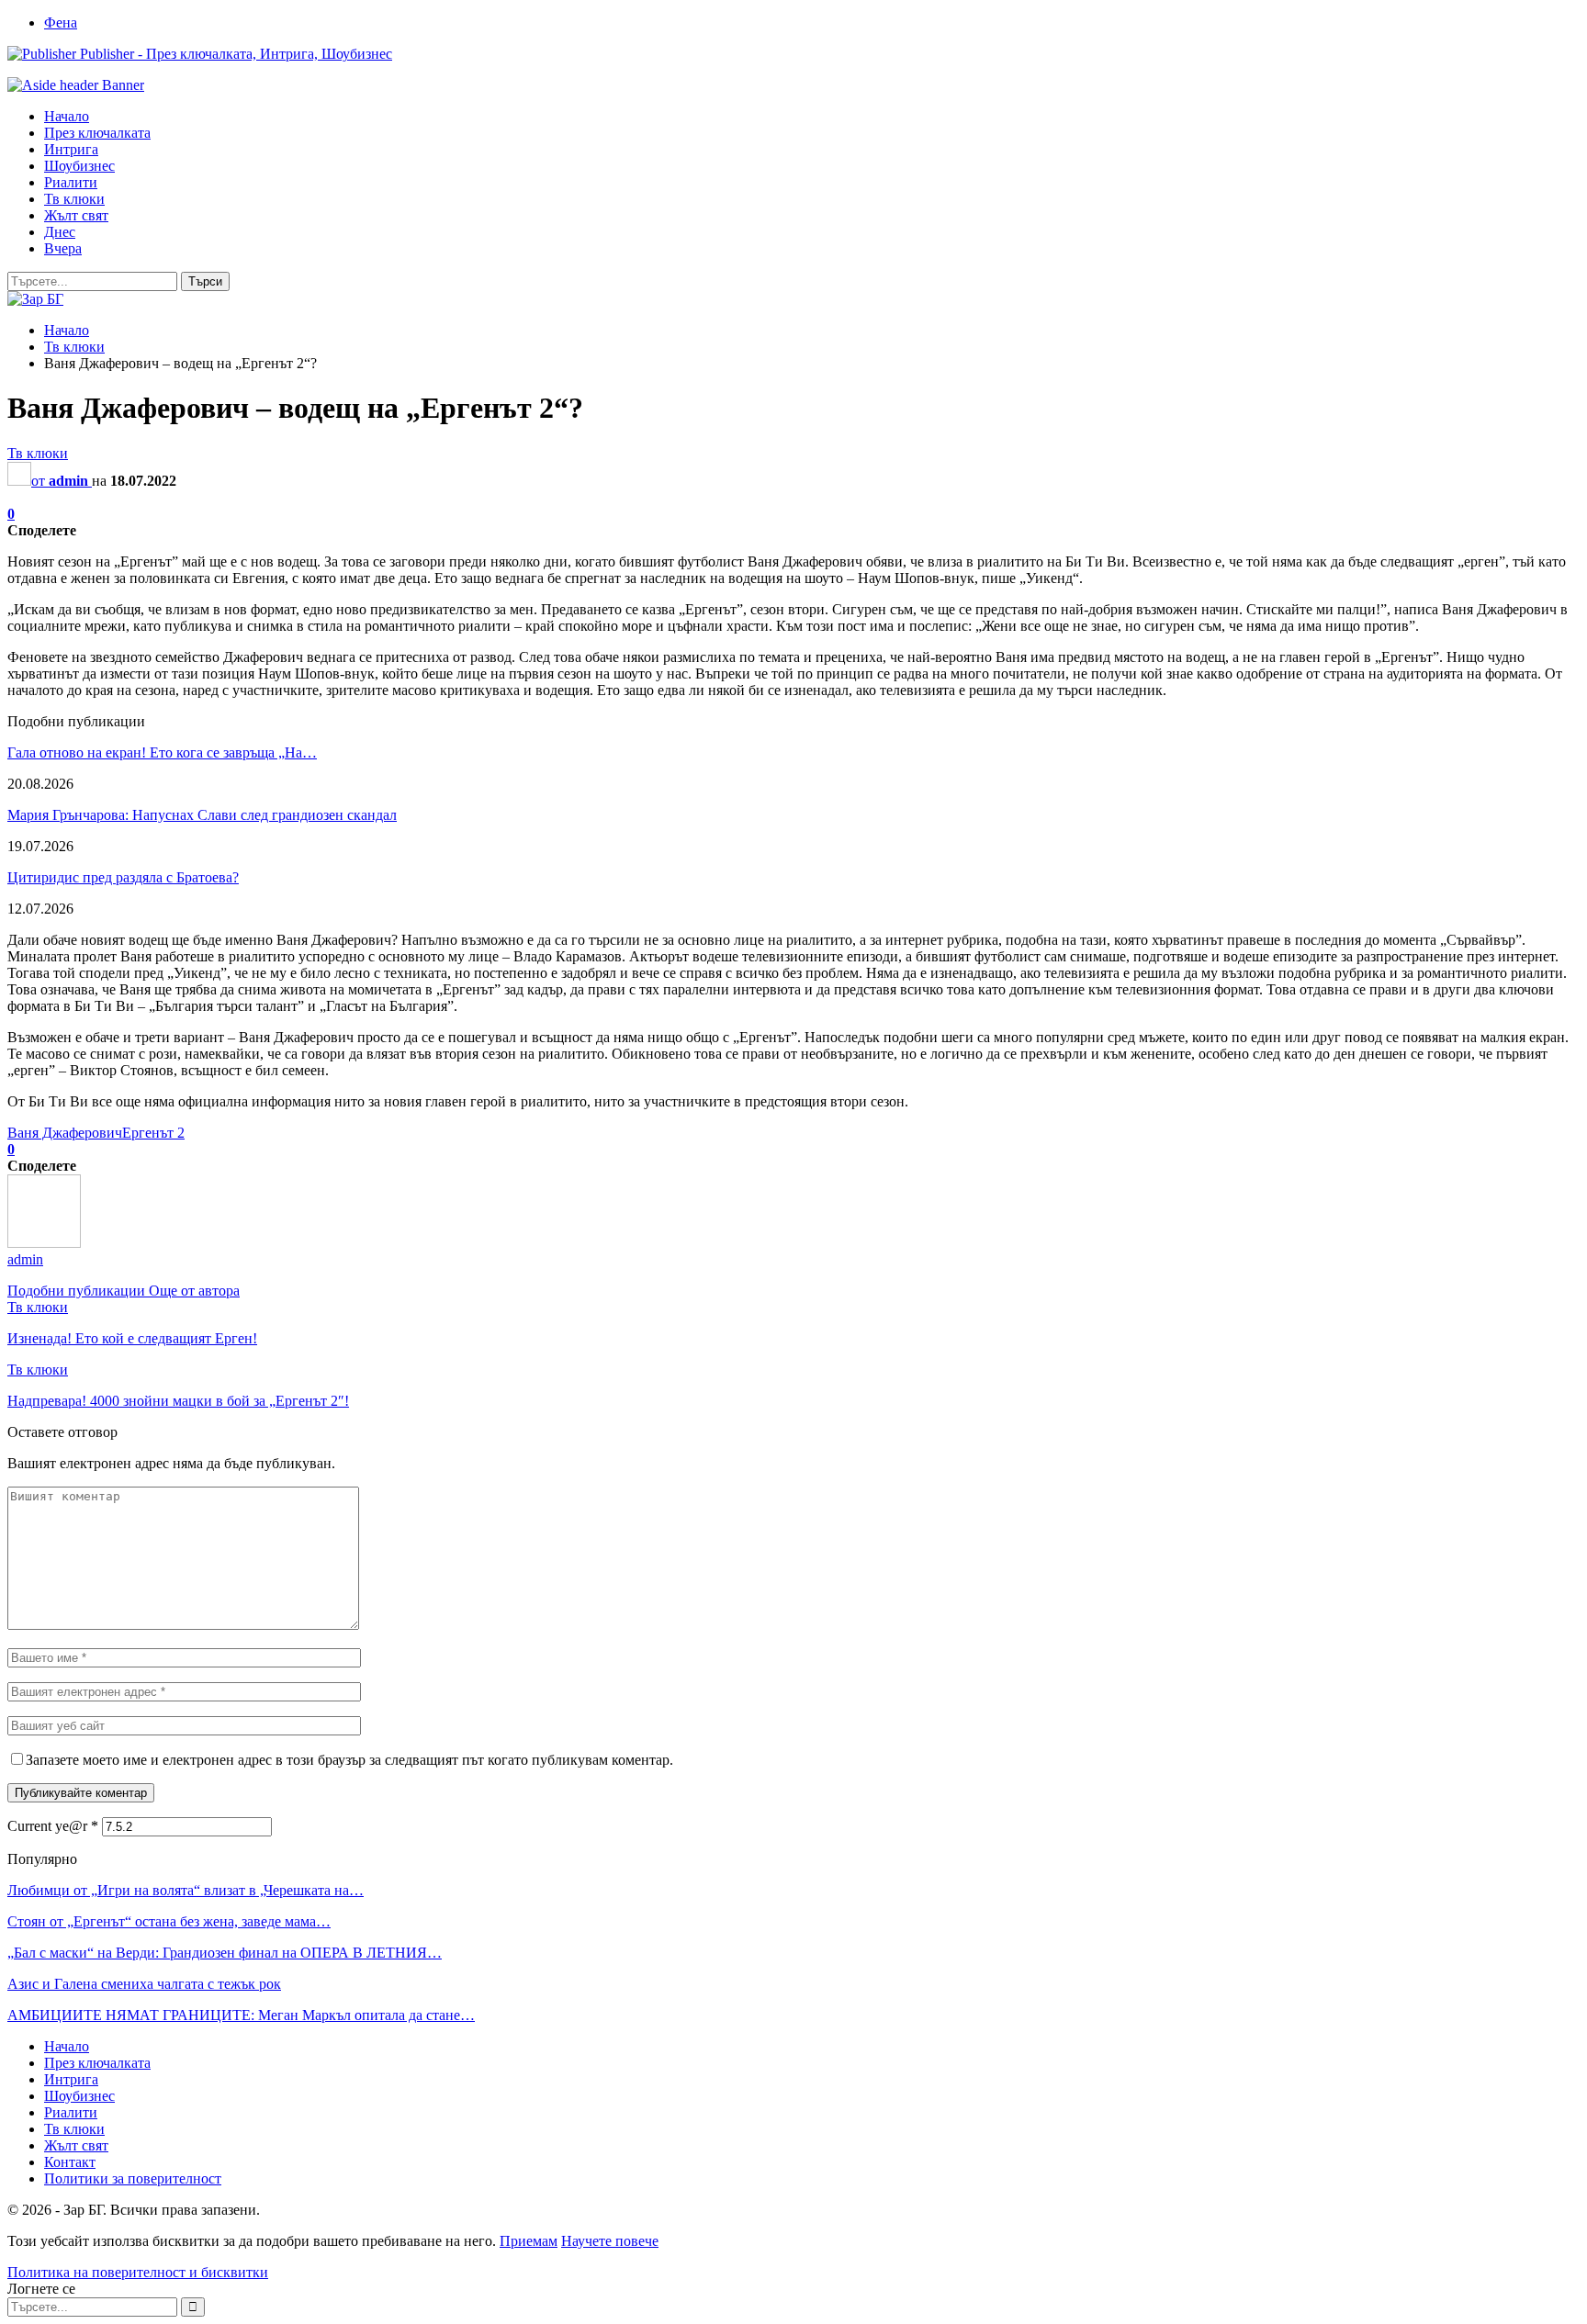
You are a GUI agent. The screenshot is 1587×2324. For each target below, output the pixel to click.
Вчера (63, 248)
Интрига (71, 149)
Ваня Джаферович (65, 1133)
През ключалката (97, 133)
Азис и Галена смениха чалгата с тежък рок (144, 1984)
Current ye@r (53, 1826)
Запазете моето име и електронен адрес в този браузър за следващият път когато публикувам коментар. (349, 1760)
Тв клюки (74, 199)
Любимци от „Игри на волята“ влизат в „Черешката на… (186, 1890)
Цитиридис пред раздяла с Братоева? (123, 877)
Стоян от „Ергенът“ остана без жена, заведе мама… (169, 1921)
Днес (60, 232)
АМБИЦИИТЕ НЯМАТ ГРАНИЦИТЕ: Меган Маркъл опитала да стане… (241, 2015)
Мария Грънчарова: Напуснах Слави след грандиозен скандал (202, 815)
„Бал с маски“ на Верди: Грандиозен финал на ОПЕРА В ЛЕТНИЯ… (225, 1953)
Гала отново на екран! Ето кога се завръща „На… (162, 752)
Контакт (70, 2162)
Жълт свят (76, 215)
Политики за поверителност (133, 2178)
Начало (67, 116)
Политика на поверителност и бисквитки (138, 2272)
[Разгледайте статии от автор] (44, 1243)
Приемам (529, 2241)
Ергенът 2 (153, 1133)
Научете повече (610, 2241)
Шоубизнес (79, 166)
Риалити (71, 182)
